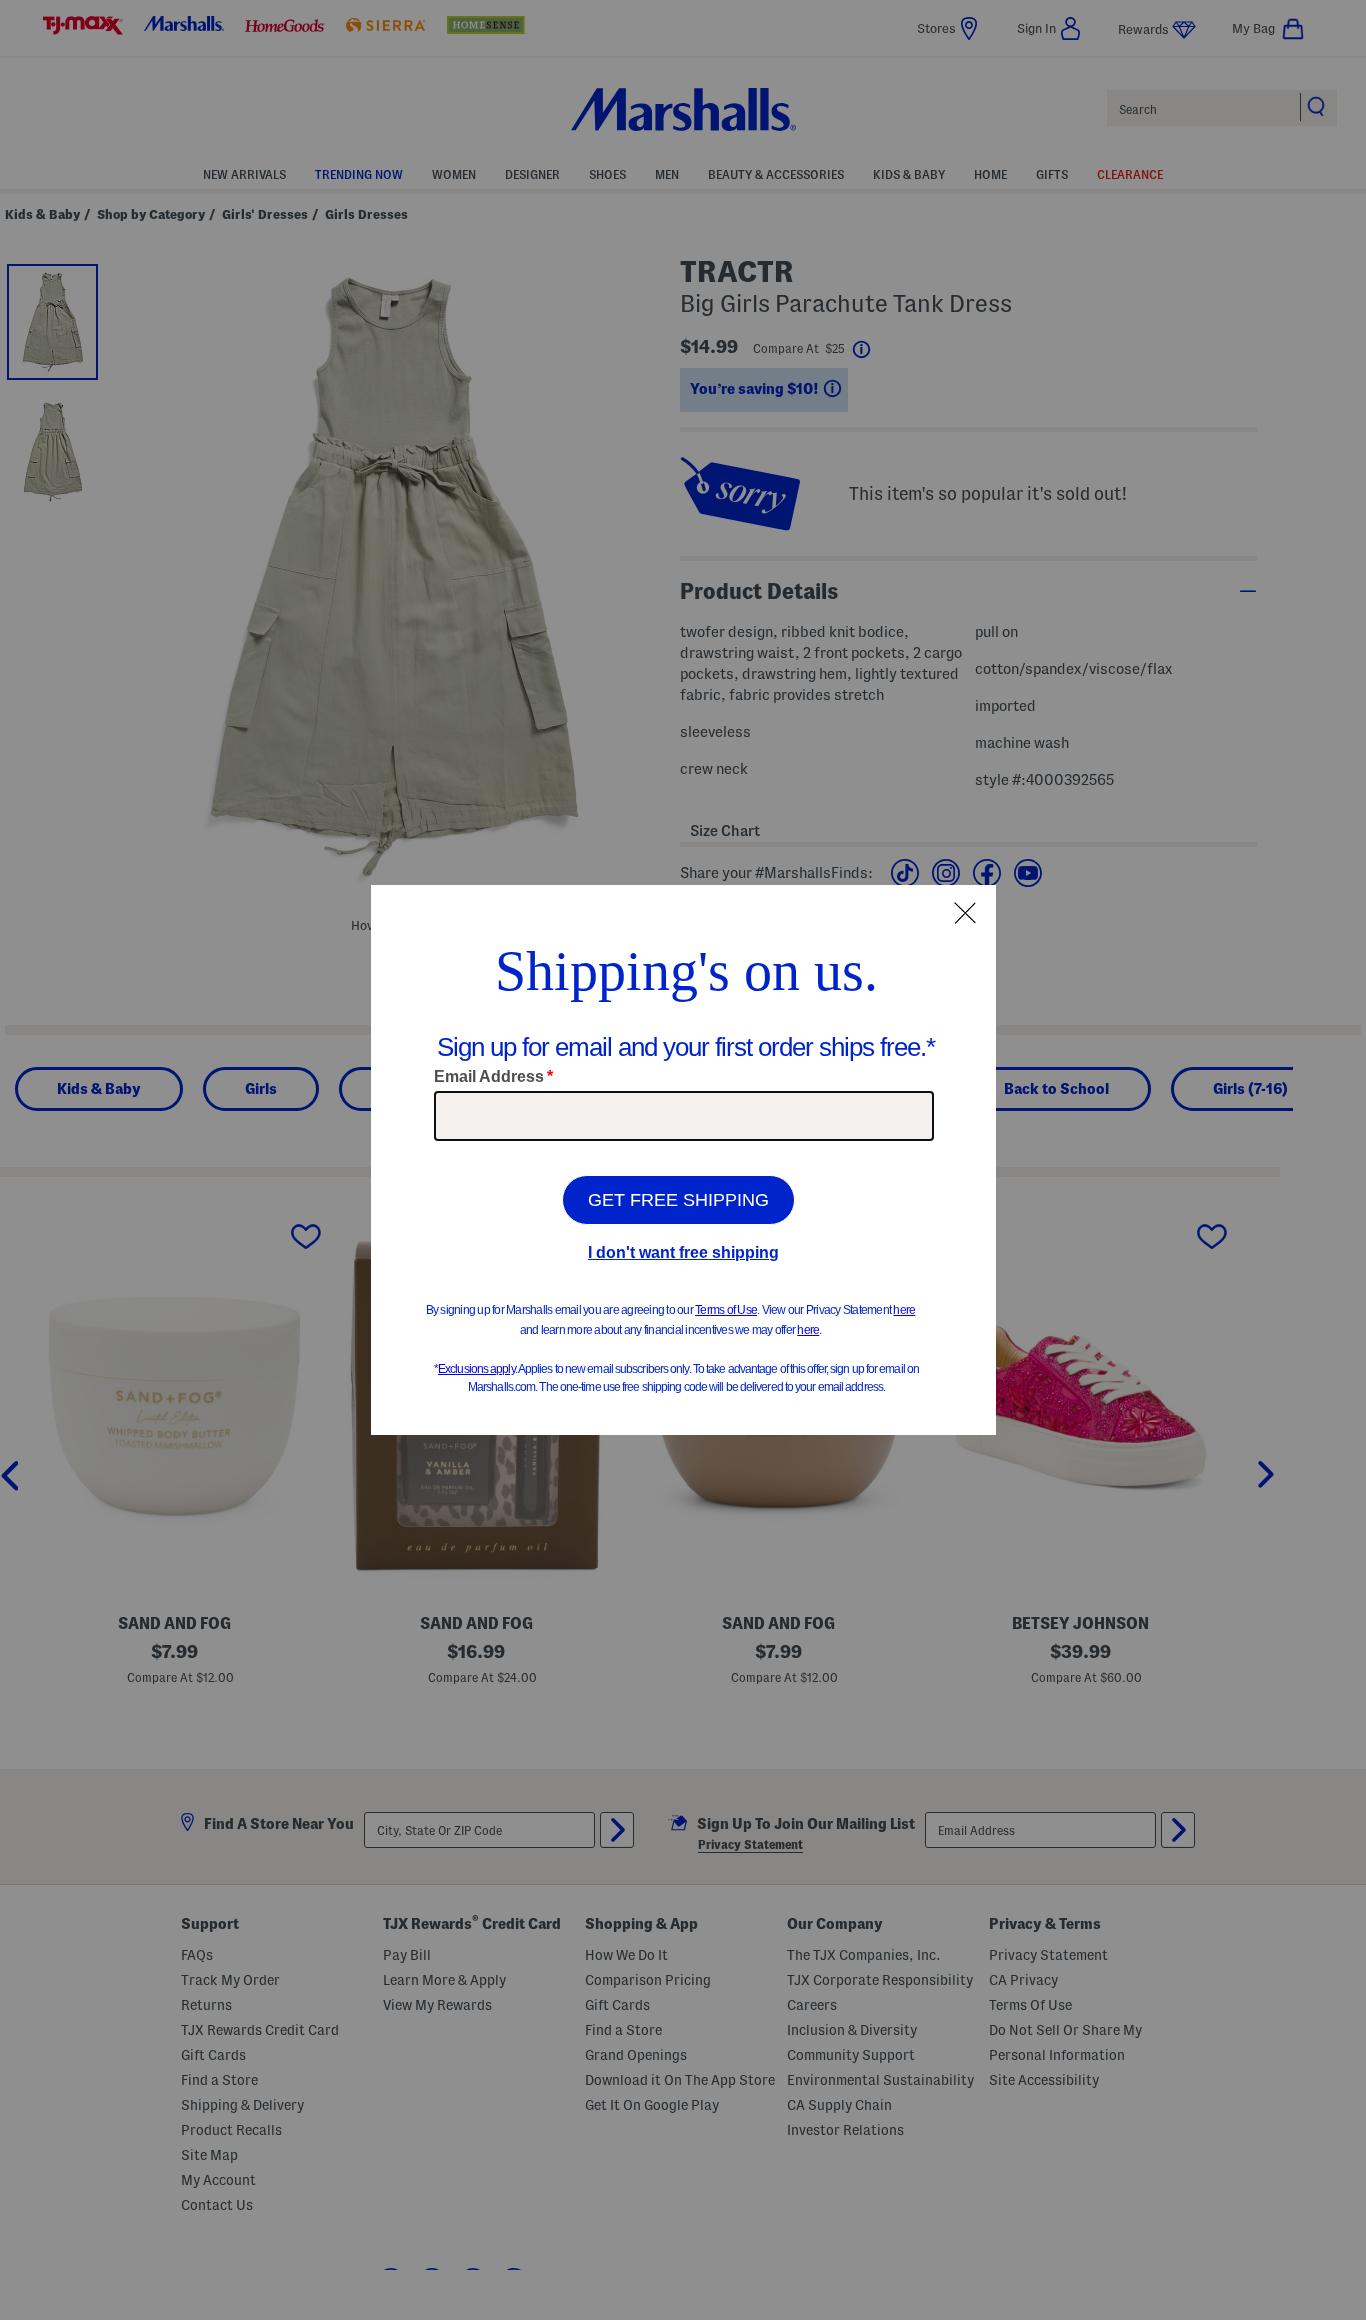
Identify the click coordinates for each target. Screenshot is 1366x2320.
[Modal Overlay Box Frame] (683, 1160)
